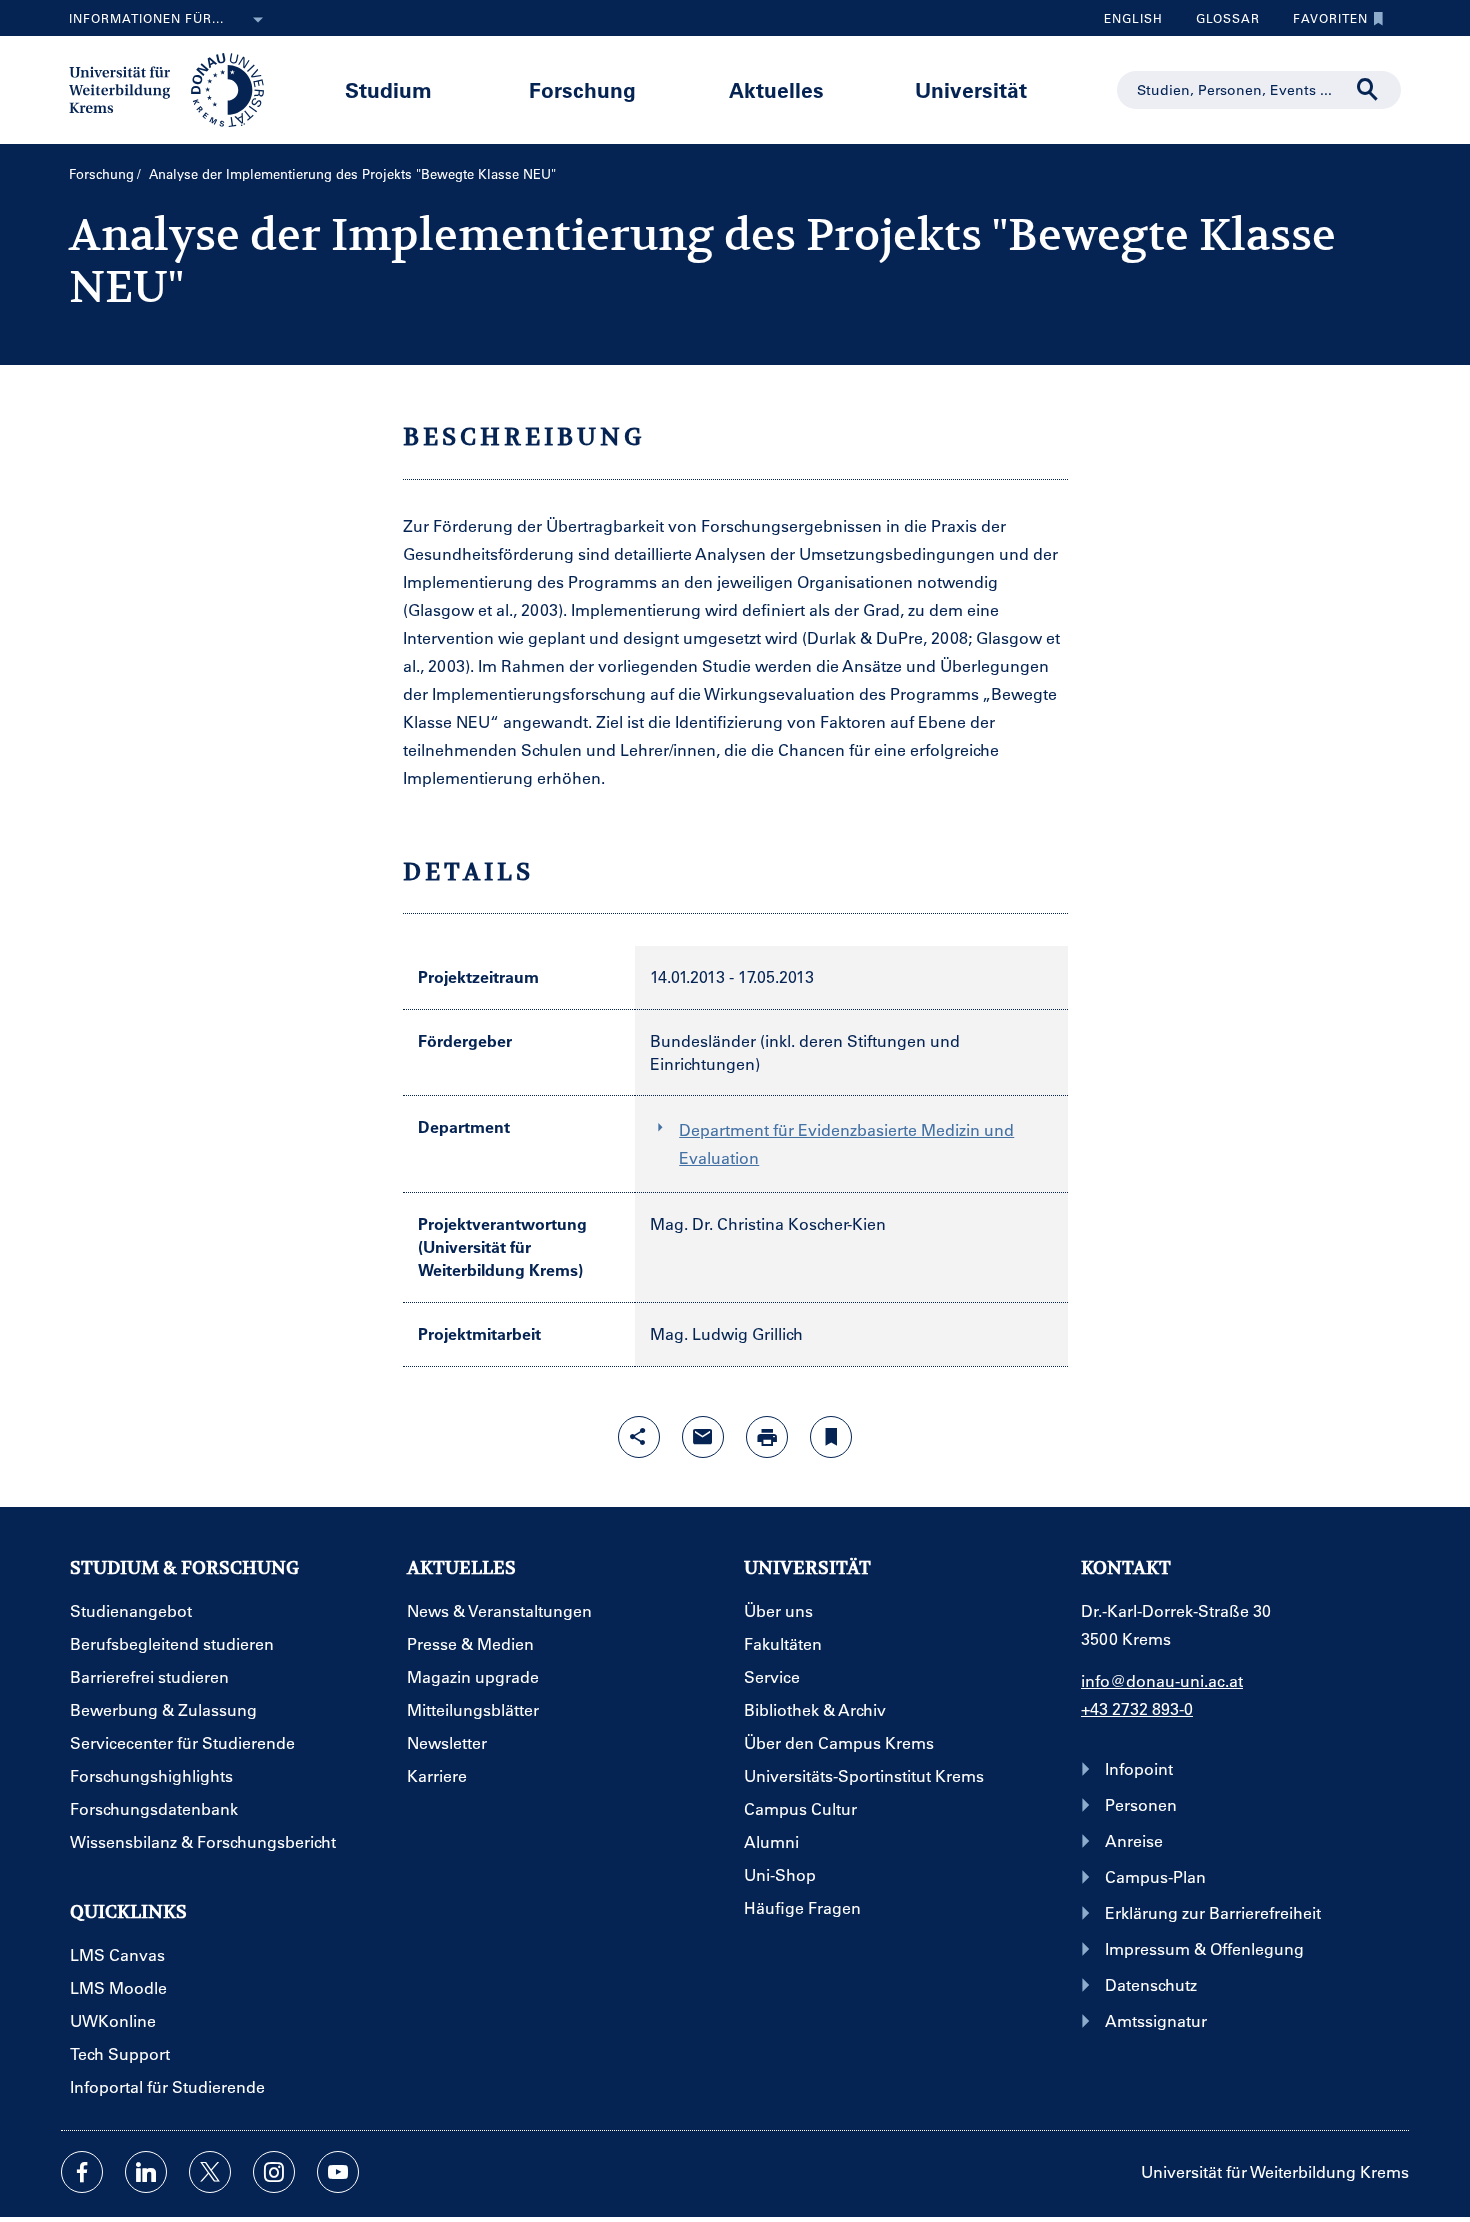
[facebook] (82, 2172)
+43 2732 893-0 (1137, 1708)
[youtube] (338, 2172)
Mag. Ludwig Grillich (726, 1333)
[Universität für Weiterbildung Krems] (176, 88)
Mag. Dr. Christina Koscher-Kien (768, 1223)
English (1133, 18)
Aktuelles (776, 89)
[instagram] (274, 2172)
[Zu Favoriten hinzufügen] (831, 1437)
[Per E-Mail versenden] (703, 1437)
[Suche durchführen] (1368, 90)
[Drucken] (767, 1437)
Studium (388, 89)
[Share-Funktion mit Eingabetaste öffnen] (639, 1437)
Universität (971, 89)
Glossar (1220, 23)
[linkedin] (146, 2172)
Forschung (582, 89)
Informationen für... (146, 18)
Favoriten (1323, 23)
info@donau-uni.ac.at (1162, 1680)
